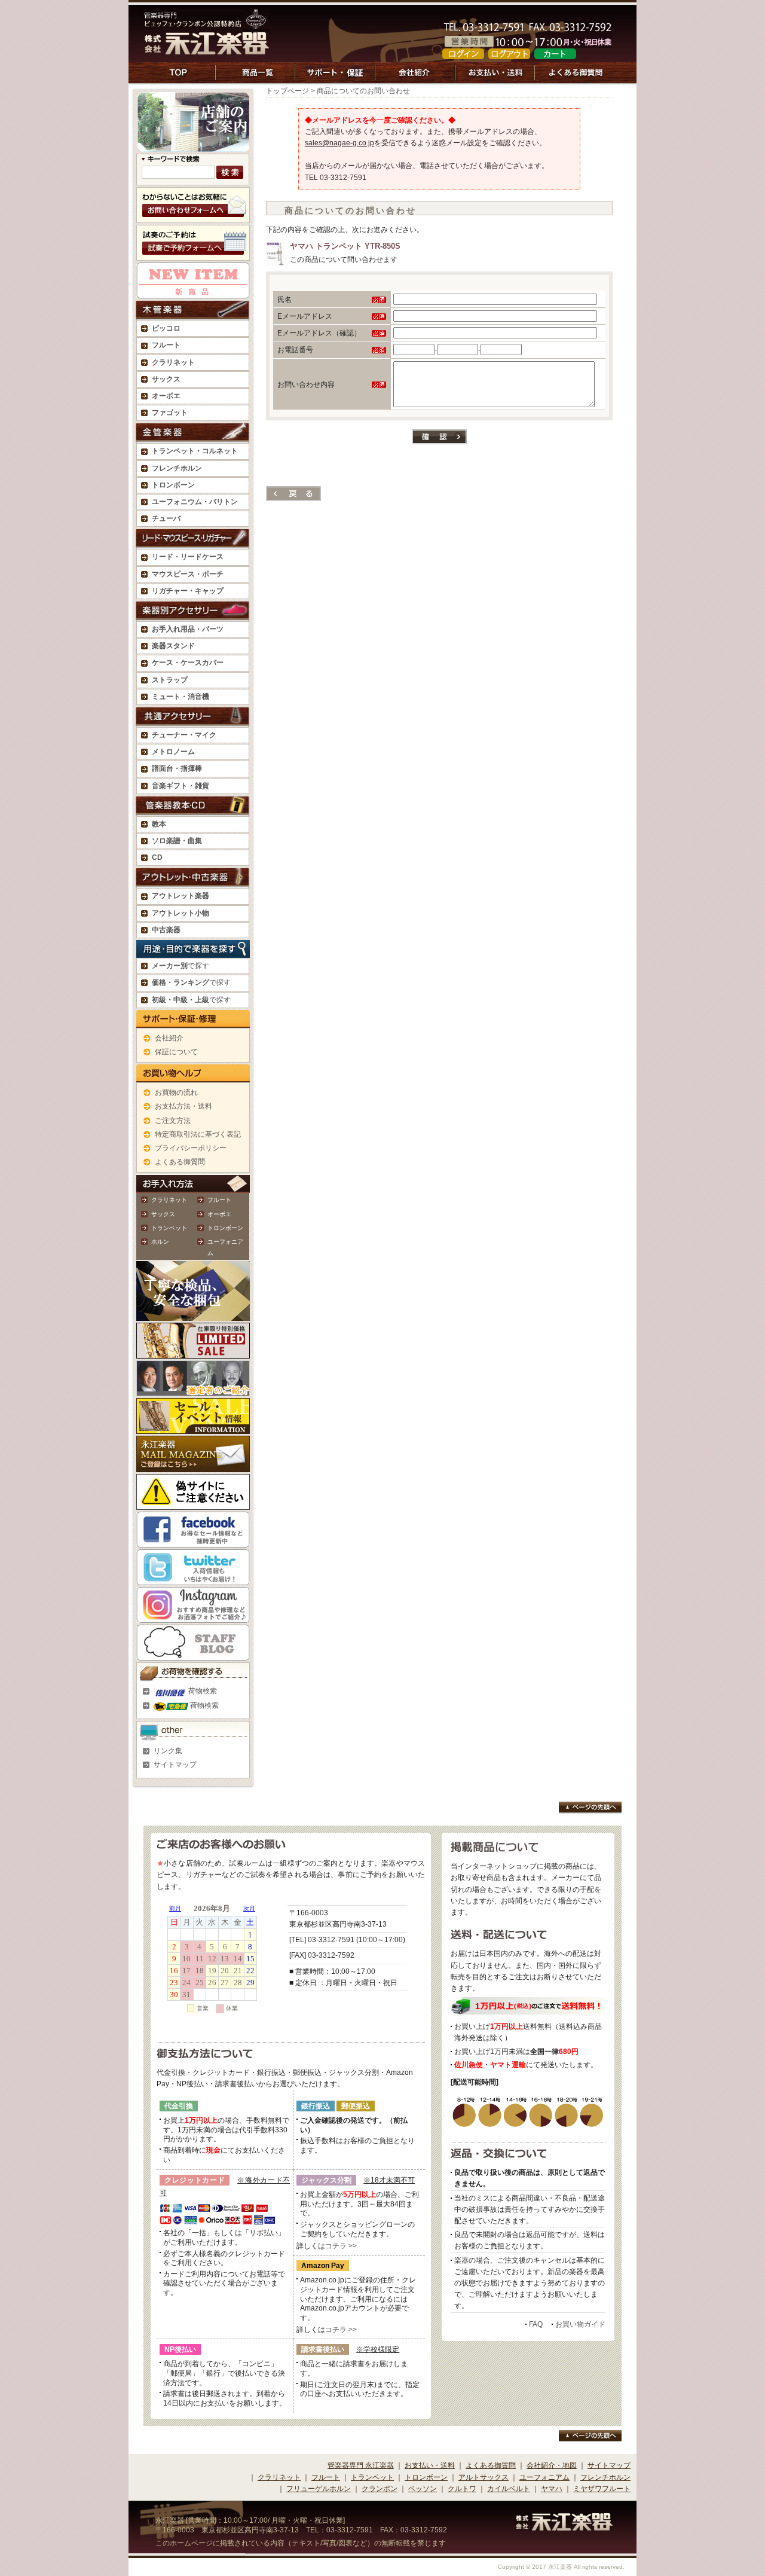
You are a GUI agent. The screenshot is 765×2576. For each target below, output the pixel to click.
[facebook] (193, 1542)
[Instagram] (193, 1617)
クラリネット (169, 1200)
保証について (176, 1052)
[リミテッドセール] (193, 1353)
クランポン (380, 2489)
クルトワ (462, 2489)
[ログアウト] (509, 53)
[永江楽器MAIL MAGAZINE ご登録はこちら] (193, 1466)
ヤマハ (552, 2489)
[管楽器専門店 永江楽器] (207, 48)
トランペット (169, 1228)
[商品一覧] (255, 79)
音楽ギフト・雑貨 (180, 786)
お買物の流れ (176, 1092)
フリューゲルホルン (319, 2489)
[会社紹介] (415, 79)
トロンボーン (225, 1228)
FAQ (536, 2324)
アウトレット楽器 (180, 896)
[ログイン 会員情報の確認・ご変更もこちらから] (463, 53)
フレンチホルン (177, 468)
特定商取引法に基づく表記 (198, 1134)
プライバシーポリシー (191, 1148)
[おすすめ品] (193, 292)
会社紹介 (169, 1038)
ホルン (160, 1242)
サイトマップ (175, 1765)
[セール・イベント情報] (193, 1428)
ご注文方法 (173, 1121)
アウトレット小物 (180, 913)
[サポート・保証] (335, 79)
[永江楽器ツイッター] (193, 1579)
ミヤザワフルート (602, 2489)
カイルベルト (509, 2489)
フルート (166, 345)
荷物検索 (202, 1691)
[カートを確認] (555, 53)
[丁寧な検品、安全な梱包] (193, 1315)
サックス (163, 1214)
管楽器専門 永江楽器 (361, 2465)
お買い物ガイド (580, 2324)
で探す (180, 966)
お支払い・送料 (430, 2465)
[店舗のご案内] (193, 146)
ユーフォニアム (544, 2477)
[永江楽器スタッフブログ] (193, 1655)
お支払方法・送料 (183, 1106)
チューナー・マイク (184, 735)
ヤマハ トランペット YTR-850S (345, 246)
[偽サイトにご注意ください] (193, 1504)
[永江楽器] (564, 2525)
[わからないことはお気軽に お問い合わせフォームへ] (193, 217)
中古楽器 (166, 930)
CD (157, 857)
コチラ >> (341, 2246)
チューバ (166, 518)
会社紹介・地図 (552, 2465)
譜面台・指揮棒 (177, 768)
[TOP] (180, 79)
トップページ (287, 91)
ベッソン (423, 2489)
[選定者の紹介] (193, 1390)
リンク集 (168, 1751)
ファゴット (170, 413)
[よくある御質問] (576, 79)
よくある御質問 (180, 1162)
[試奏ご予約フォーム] (193, 255)
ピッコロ (166, 328)
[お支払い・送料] (495, 79)
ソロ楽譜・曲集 (177, 841)
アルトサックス (484, 2477)
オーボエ (219, 1214)
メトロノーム (173, 752)
